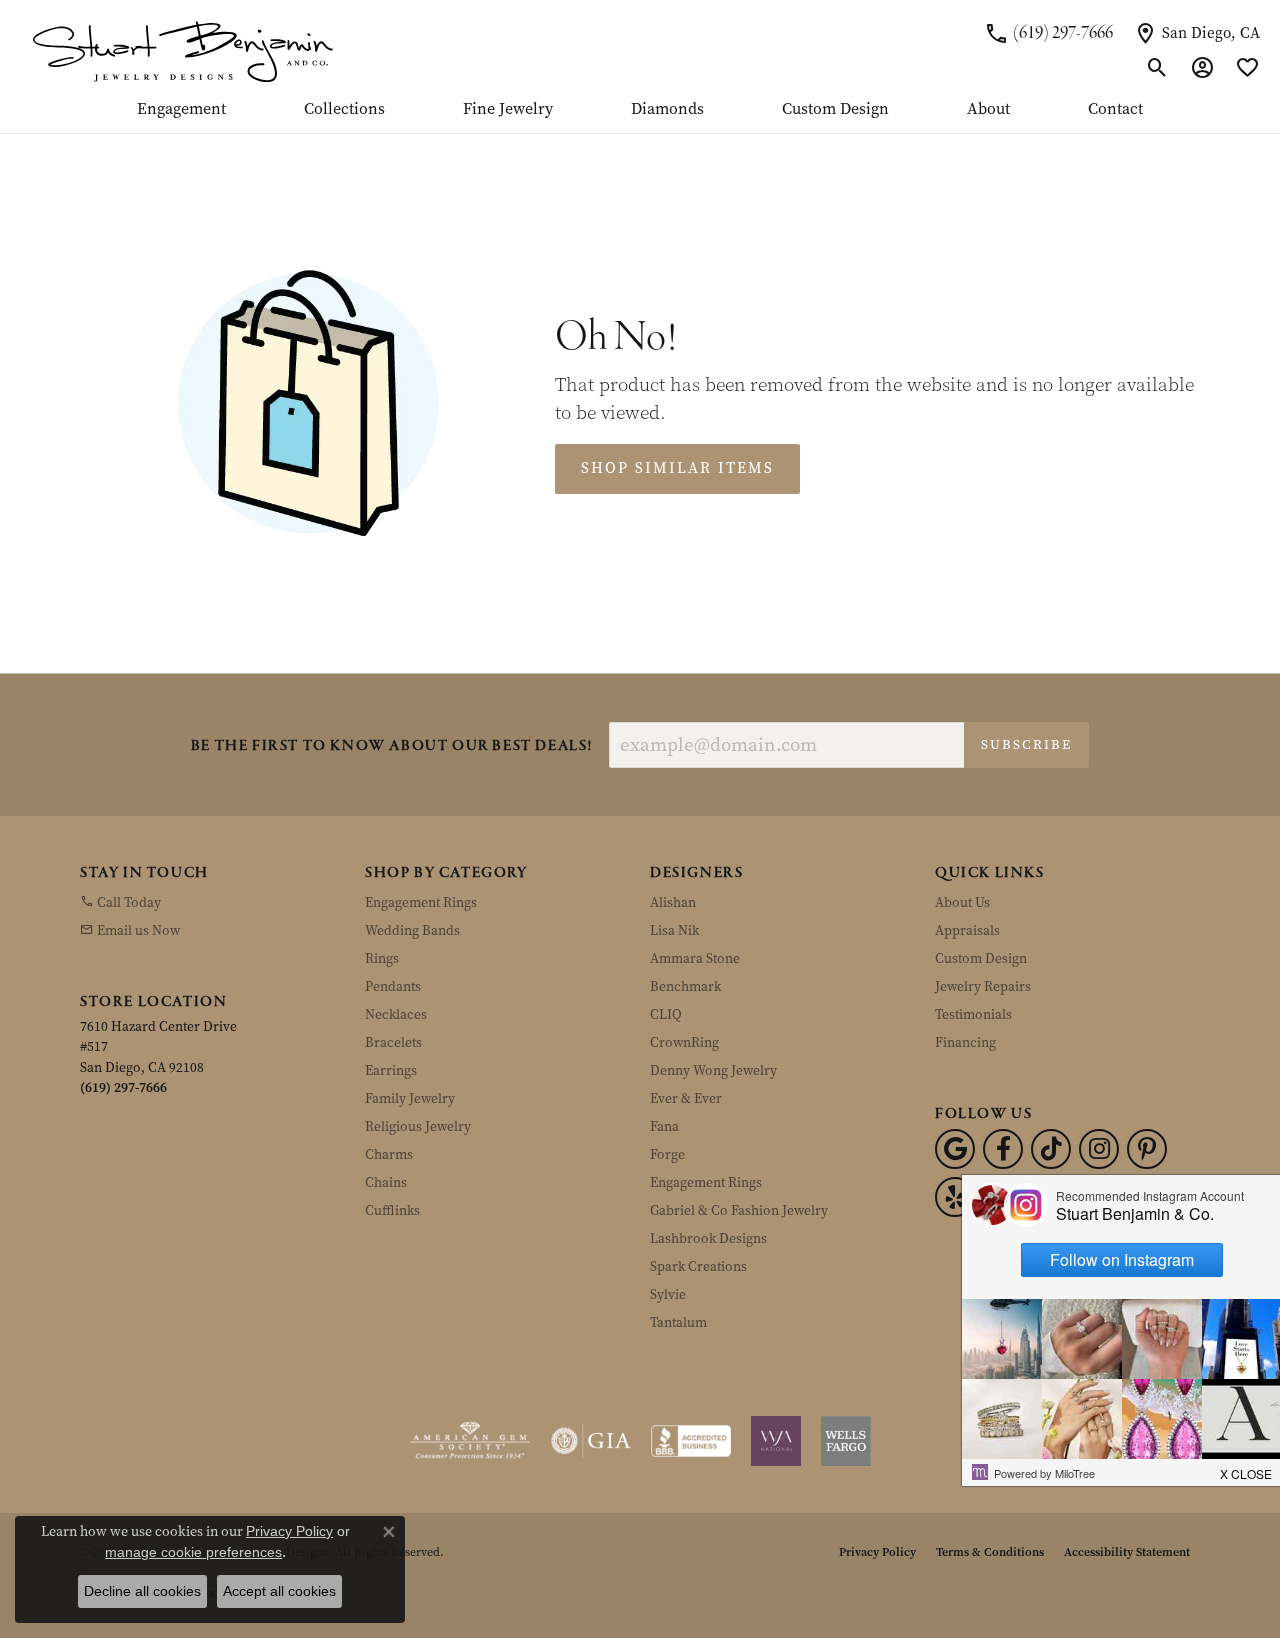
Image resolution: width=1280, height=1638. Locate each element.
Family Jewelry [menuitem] (410, 1098)
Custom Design (835, 110)
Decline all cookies (142, 1591)
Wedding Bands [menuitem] (412, 930)
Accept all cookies (279, 1591)
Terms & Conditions (990, 1552)
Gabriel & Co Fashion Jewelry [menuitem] (739, 1210)
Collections (344, 110)
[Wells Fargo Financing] (846, 1441)
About (988, 110)
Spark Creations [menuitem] (698, 1266)
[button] (1157, 68)
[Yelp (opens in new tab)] (955, 1197)
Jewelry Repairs (983, 986)
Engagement (181, 110)
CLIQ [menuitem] (666, 1014)
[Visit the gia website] (591, 1441)
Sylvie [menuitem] (668, 1294)
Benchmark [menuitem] (685, 986)
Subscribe (1026, 744)
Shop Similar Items (677, 468)
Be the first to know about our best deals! (392, 746)
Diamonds (667, 110)
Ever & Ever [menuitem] (686, 1098)
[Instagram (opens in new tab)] (1099, 1149)
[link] (1048, 33)
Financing (965, 1042)
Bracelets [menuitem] (393, 1042)
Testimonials (973, 1014)
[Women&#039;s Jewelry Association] (776, 1441)
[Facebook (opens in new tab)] (1003, 1149)
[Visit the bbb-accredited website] (691, 1441)
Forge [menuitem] (667, 1154)
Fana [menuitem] (664, 1126)
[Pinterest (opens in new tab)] (1147, 1149)
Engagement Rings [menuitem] (421, 902)
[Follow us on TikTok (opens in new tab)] (1051, 1149)
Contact (1115, 110)
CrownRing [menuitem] (684, 1042)
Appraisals (967, 930)
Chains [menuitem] (386, 1182)
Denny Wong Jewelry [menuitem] (713, 1070)
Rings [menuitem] (382, 958)
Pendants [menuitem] (393, 986)
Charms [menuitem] (389, 1154)
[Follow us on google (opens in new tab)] (955, 1149)
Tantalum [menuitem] (678, 1322)
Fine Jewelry (508, 110)
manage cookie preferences (193, 1552)
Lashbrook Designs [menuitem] (708, 1238)
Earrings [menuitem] (391, 1070)
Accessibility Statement (1127, 1552)
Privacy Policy (877, 1552)
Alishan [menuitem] (673, 902)
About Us (962, 902)
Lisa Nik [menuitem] (674, 930)
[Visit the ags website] (470, 1441)
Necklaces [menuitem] (396, 1014)
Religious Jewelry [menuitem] (418, 1126)
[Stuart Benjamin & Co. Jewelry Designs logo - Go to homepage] (182, 50)
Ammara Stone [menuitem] (695, 958)
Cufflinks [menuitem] (392, 1210)
